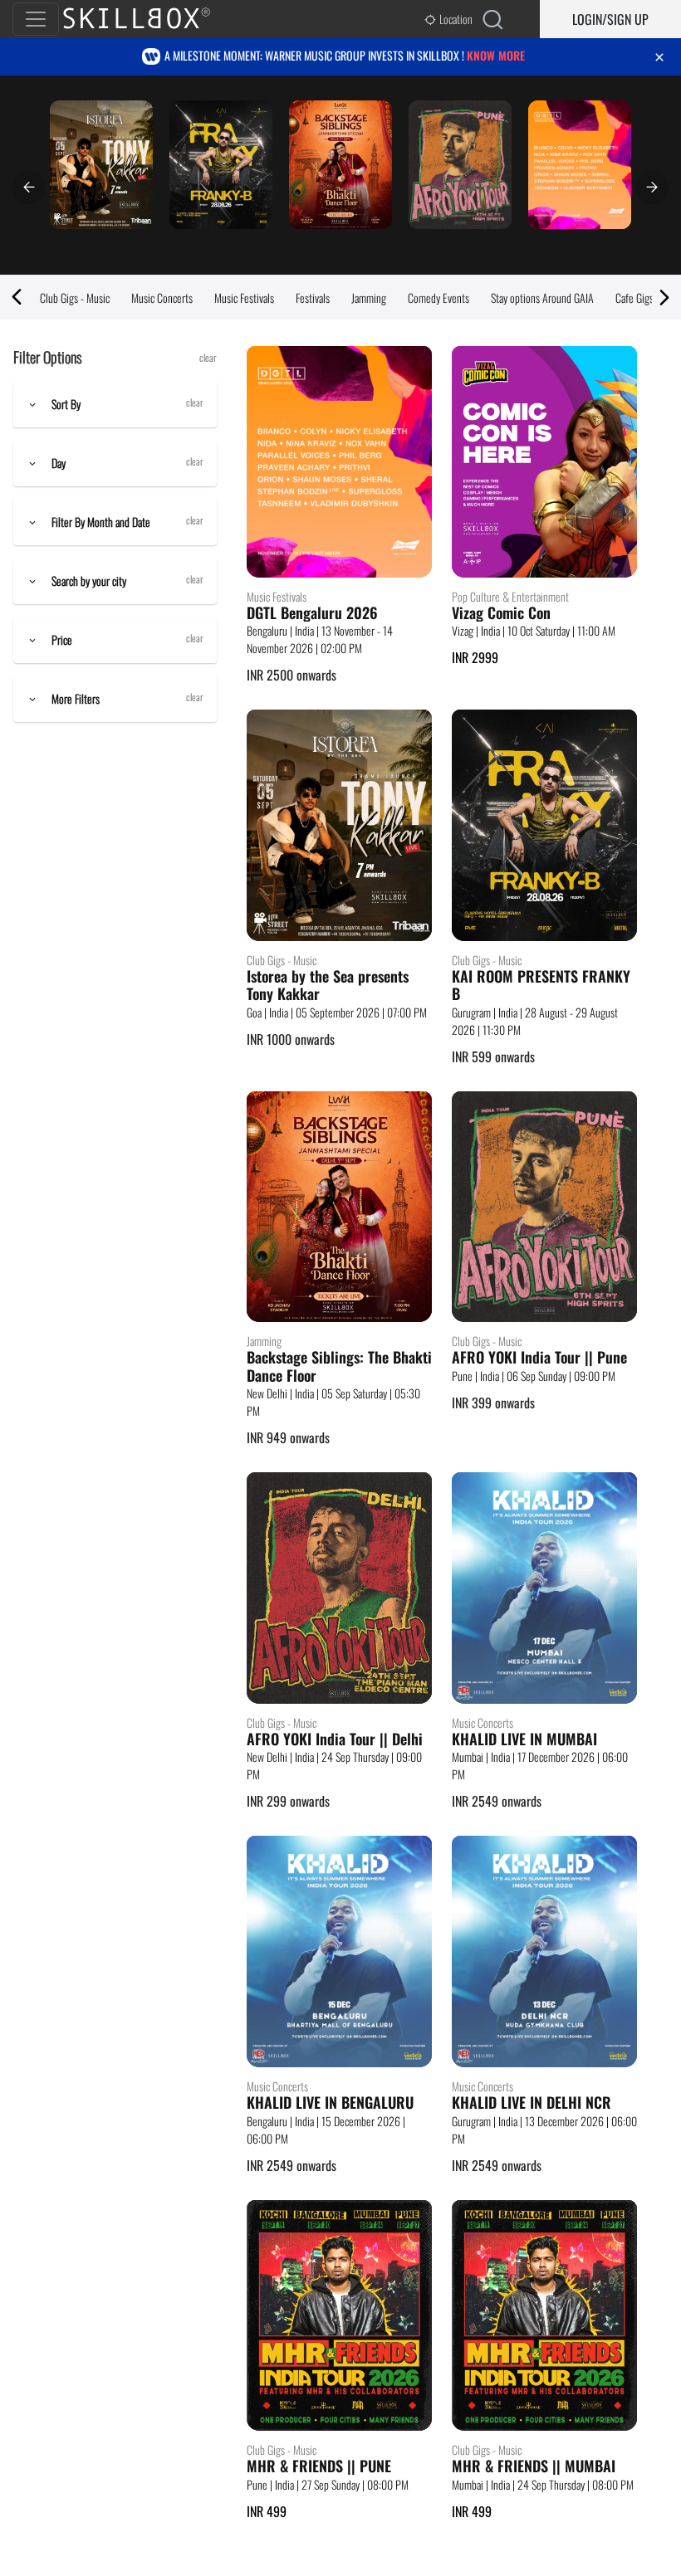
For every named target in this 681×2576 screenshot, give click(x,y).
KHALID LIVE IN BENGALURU (330, 2103)
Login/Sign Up (610, 19)
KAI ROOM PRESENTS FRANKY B (541, 986)
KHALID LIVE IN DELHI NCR (532, 2103)
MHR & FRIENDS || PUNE (319, 2466)
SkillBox (150, 19)
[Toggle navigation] (36, 19)
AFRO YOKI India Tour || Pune (539, 1358)
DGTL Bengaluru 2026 (312, 613)
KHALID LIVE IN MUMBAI (524, 1739)
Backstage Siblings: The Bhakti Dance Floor (339, 1366)
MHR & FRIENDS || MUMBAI (534, 2466)
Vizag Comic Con (501, 613)
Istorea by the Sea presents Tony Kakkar (328, 986)
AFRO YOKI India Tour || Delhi (335, 1739)
